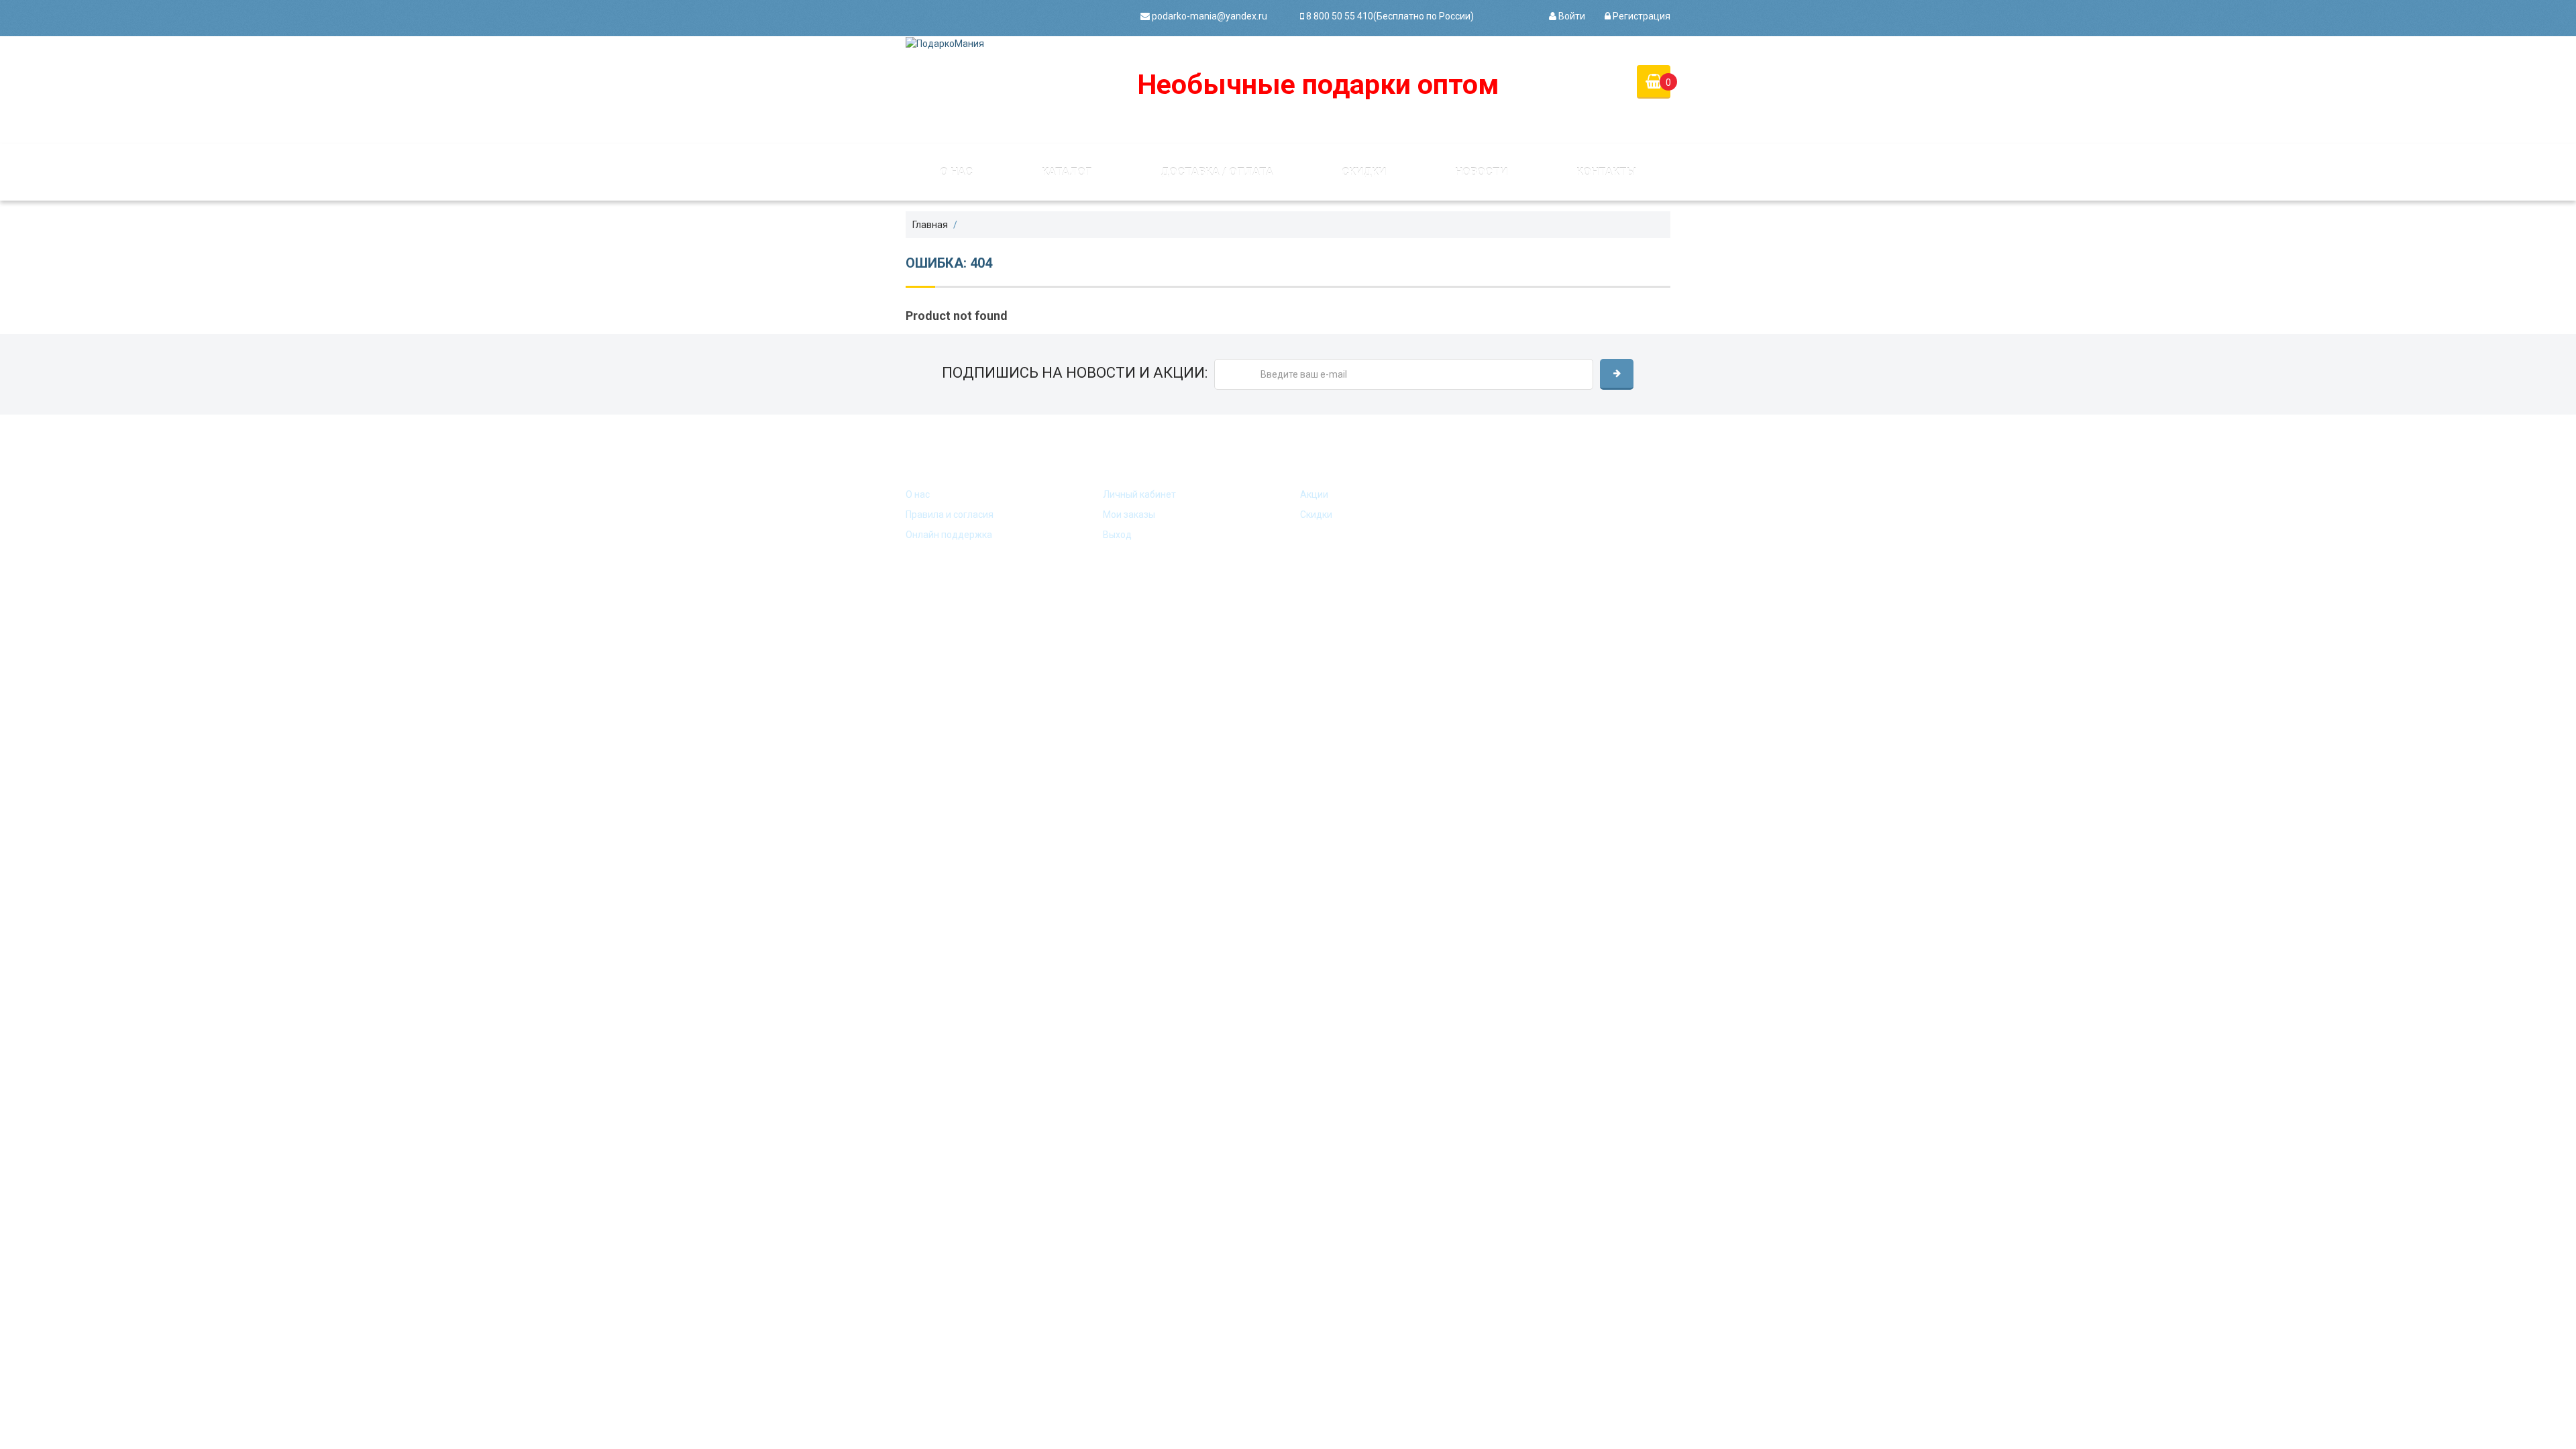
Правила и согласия (950, 515)
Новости (1481, 172)
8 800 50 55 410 (1339, 16)
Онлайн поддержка (949, 535)
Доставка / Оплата (1217, 172)
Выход (1117, 535)
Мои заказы (1129, 515)
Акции (1314, 494)
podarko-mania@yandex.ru (1209, 16)
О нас (956, 172)
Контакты (1606, 172)
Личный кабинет (1139, 494)
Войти (1571, 16)
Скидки (1364, 172)
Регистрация (1641, 16)
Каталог (1067, 172)
